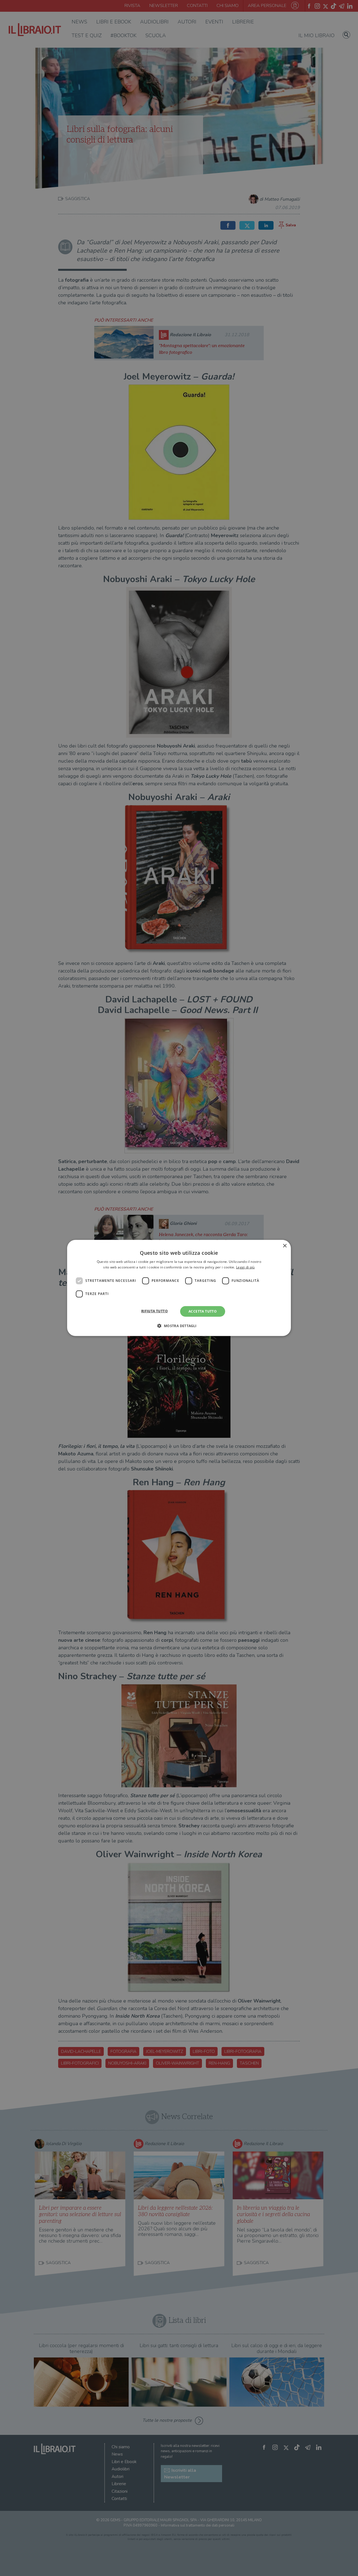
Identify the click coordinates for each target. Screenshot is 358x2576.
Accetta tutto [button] (203, 1311)
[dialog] (179, 1288)
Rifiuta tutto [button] (155, 1311)
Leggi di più (245, 1267)
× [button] (285, 1246)
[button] (179, 1326)
